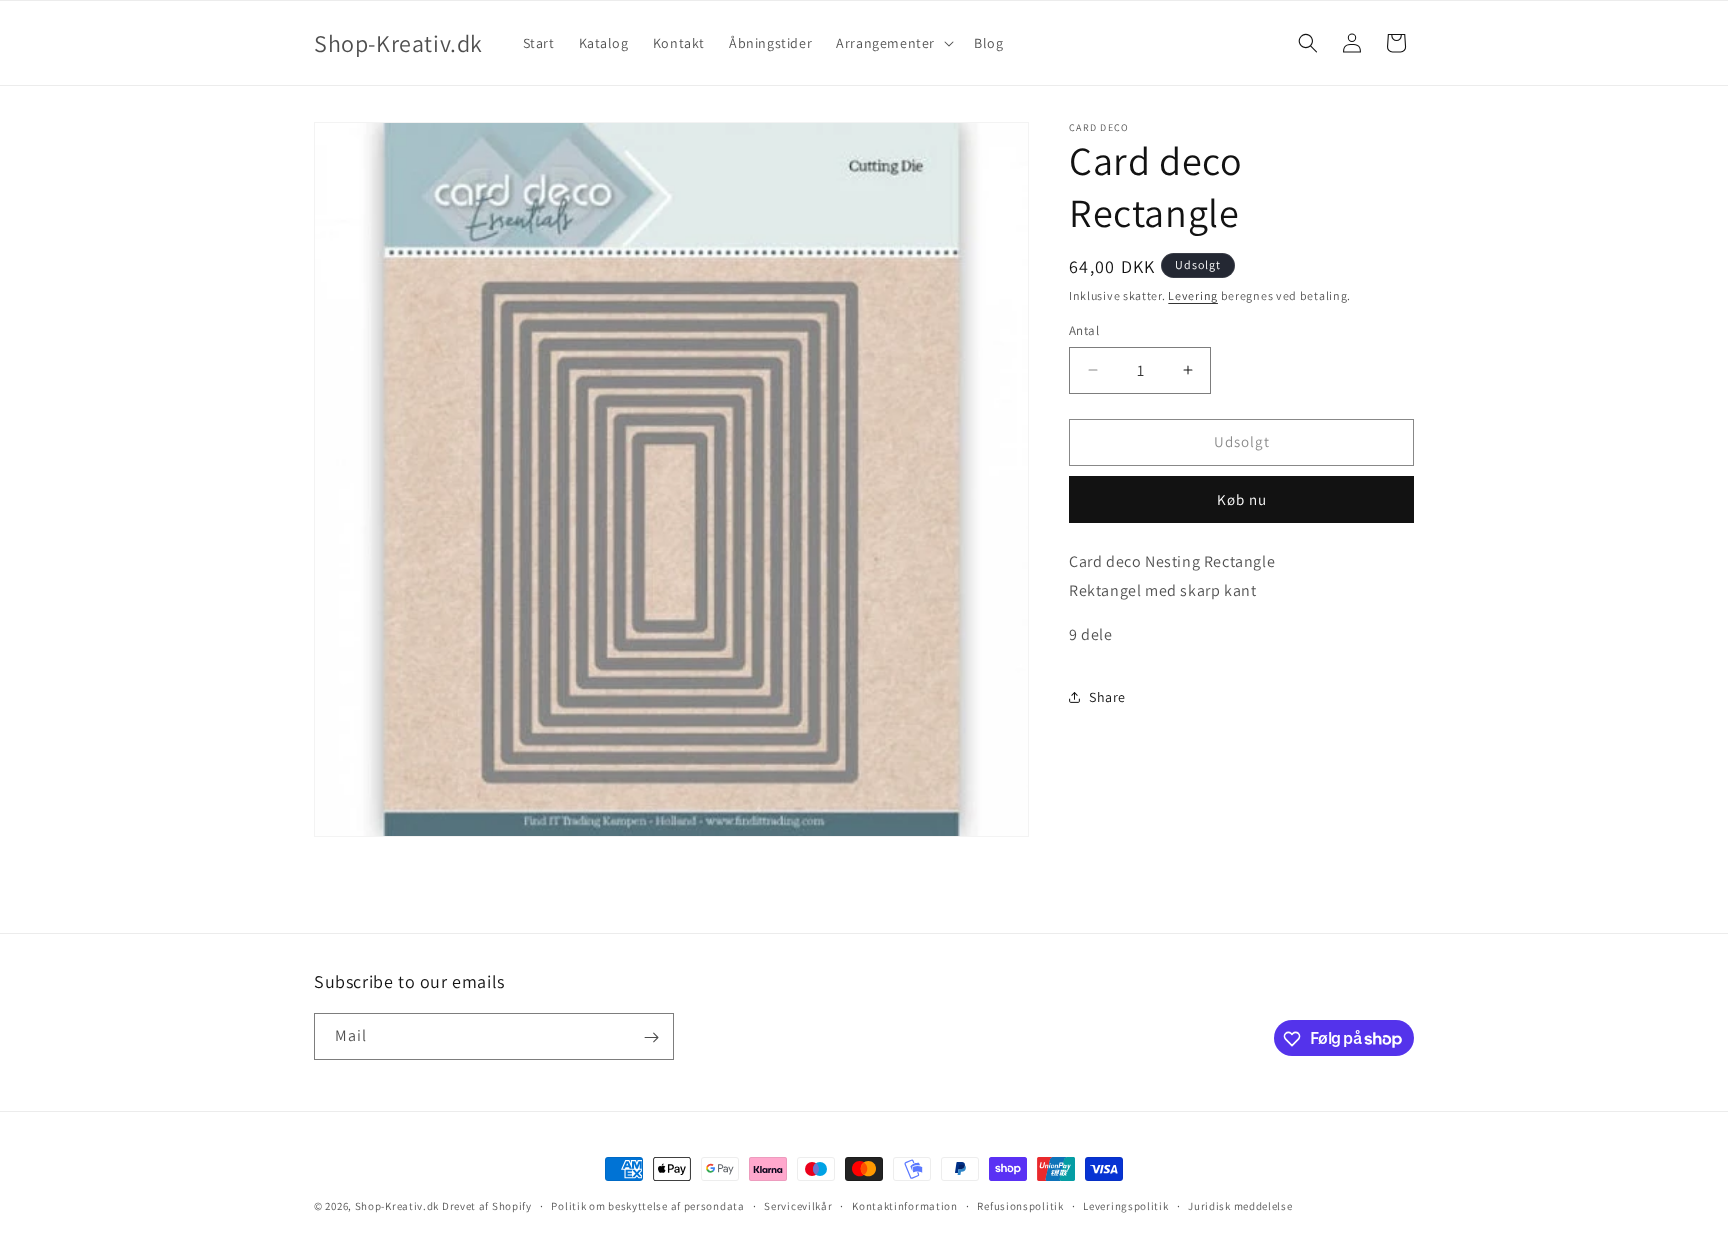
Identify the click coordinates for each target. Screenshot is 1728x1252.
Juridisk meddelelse (1240, 1205)
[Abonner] (651, 1037)
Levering (1193, 295)
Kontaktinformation (905, 1205)
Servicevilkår (798, 1205)
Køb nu (1242, 499)
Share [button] (1107, 697)
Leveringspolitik (1125, 1205)
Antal (1084, 330)
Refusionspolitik (1020, 1205)
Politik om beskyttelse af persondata (647, 1205)
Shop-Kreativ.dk (397, 1206)
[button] (893, 43)
